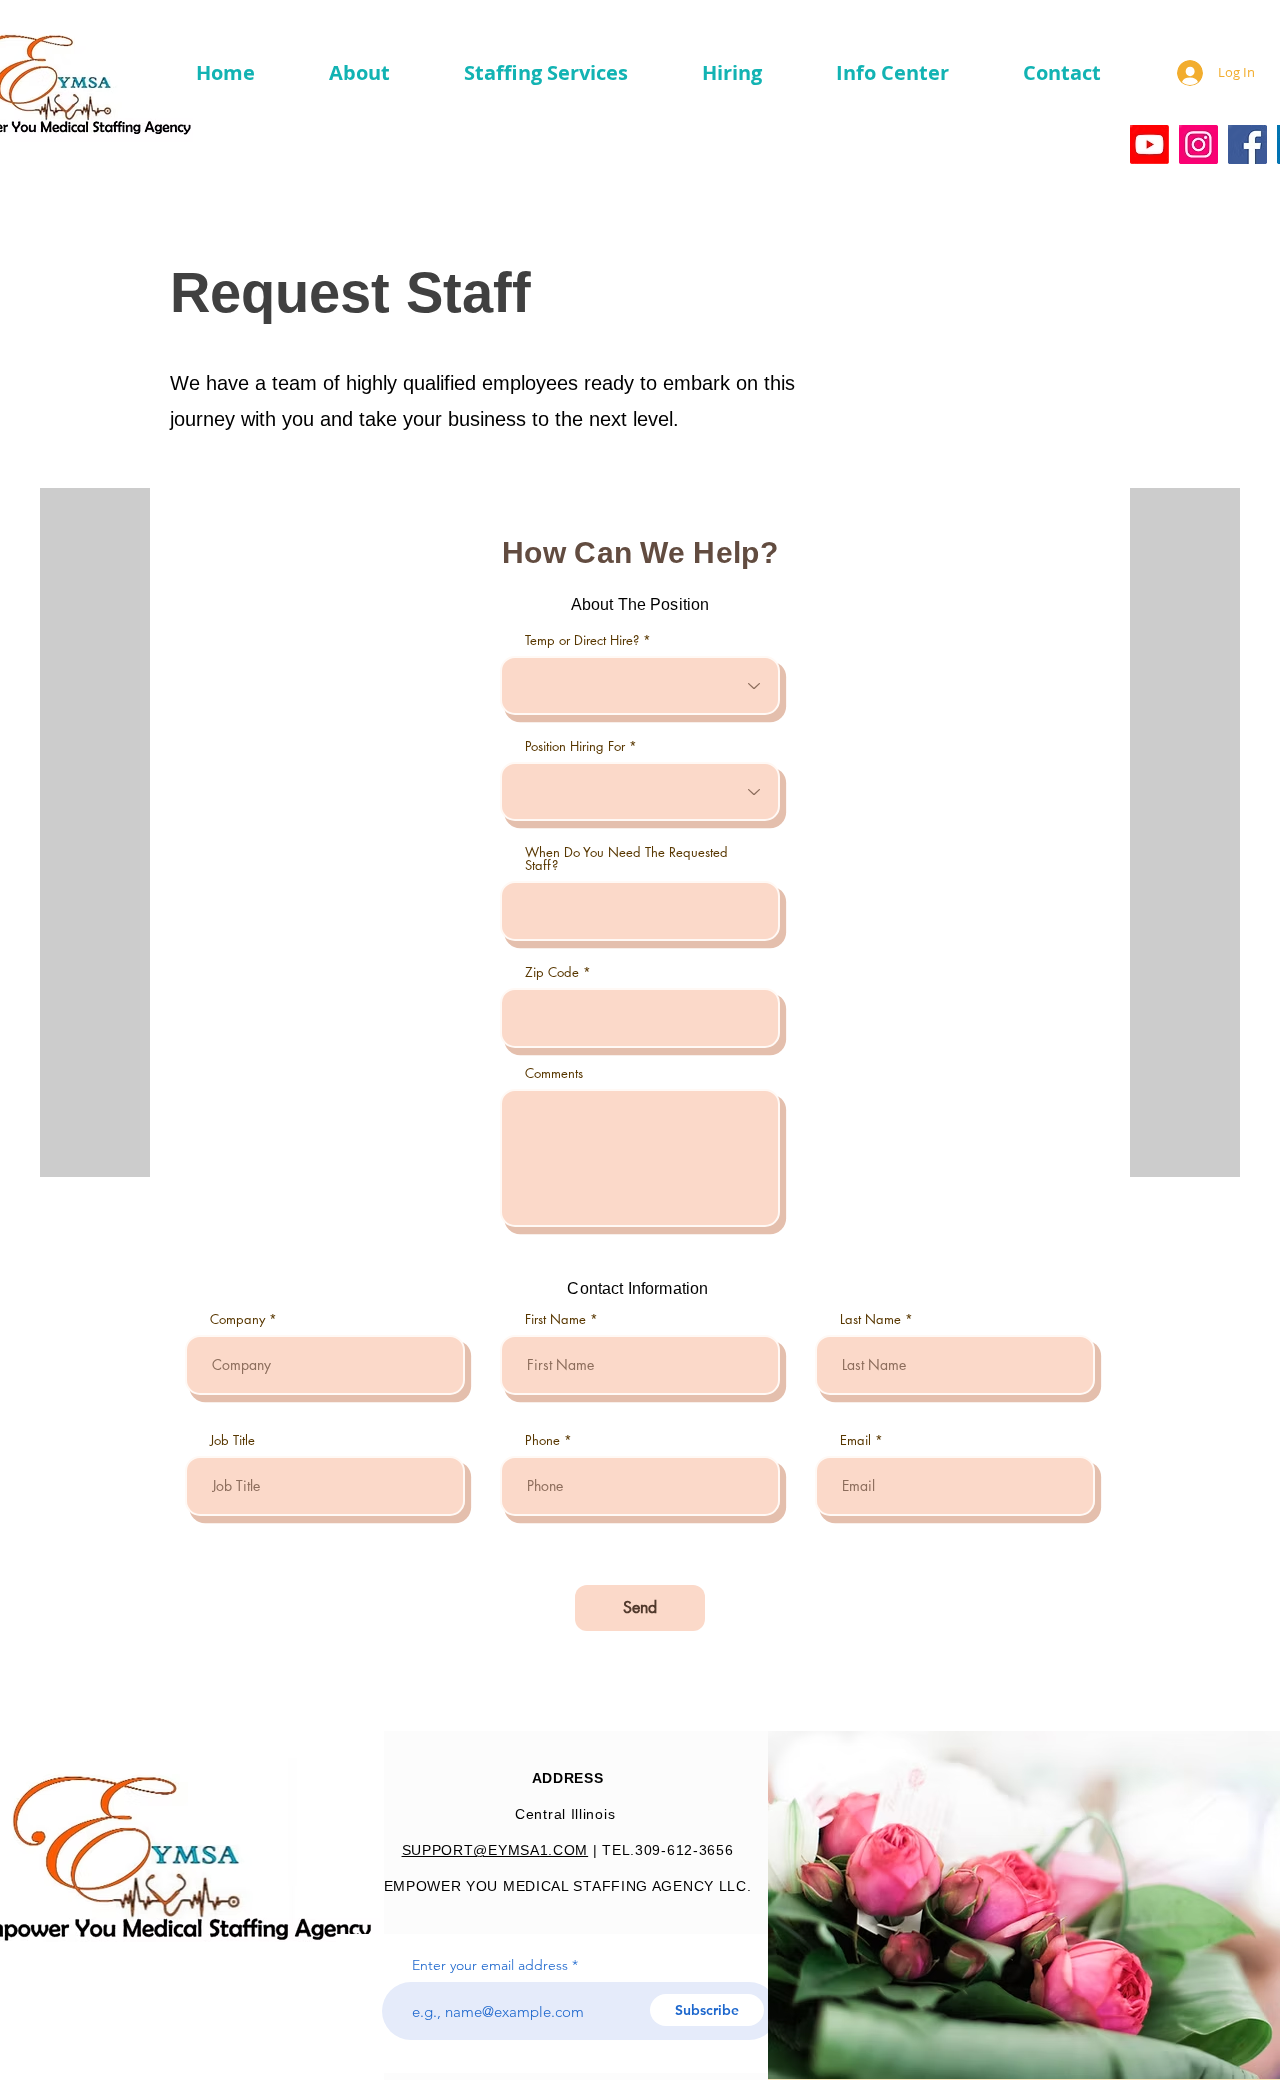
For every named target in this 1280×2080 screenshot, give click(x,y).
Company (237, 1319)
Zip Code (552, 972)
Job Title (232, 1440)
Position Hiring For (575, 746)
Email (855, 1440)
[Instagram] (1198, 144)
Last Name (870, 1319)
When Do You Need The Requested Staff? (626, 859)
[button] (337, 73)
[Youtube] (1149, 144)
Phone (542, 1440)
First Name (555, 1319)
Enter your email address (490, 1965)
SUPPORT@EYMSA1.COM (495, 1850)
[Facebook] (1247, 144)
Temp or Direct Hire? (584, 640)
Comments (554, 1073)
